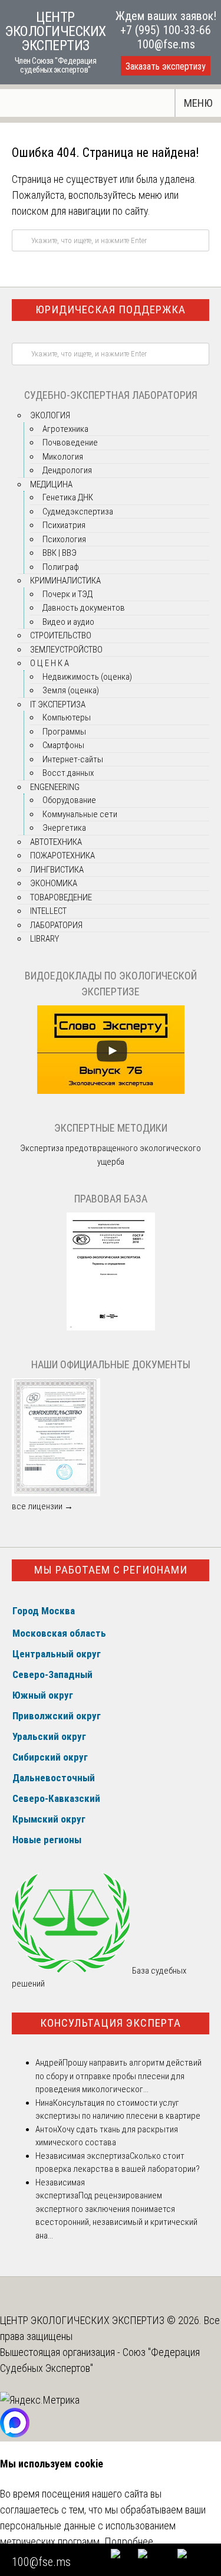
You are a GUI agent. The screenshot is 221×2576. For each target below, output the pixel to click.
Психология (64, 539)
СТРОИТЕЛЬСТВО (61, 635)
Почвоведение (70, 443)
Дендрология (67, 470)
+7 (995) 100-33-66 (166, 30)
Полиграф (61, 567)
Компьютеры (67, 717)
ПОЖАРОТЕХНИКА (62, 856)
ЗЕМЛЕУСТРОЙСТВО (66, 650)
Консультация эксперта (111, 2023)
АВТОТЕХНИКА (56, 842)
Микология (63, 457)
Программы (64, 732)
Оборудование (69, 800)
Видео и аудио (68, 622)
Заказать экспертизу (166, 66)
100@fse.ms (166, 44)
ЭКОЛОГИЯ (50, 415)
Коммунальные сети (80, 814)
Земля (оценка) (71, 690)
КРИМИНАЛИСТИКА (65, 581)
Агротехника (65, 429)
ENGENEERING (55, 787)
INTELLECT (48, 911)
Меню (198, 103)
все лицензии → (42, 1506)
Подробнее (129, 2541)
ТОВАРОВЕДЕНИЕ (61, 897)
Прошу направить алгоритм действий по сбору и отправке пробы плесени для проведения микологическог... (118, 2076)
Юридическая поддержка (111, 309)
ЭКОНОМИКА (54, 883)
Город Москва (44, 1611)
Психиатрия (64, 525)
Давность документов (84, 608)
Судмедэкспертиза (78, 512)
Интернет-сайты (73, 759)
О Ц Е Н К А (50, 663)
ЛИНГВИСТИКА (57, 870)
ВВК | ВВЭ (60, 553)
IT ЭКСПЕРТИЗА (58, 704)
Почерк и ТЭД (67, 594)
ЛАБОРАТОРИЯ (56, 925)
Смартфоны (63, 745)
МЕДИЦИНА (51, 484)
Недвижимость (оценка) (87, 677)
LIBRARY (44, 939)
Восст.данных (68, 773)
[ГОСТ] (111, 1328)
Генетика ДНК (68, 497)
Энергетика (64, 828)
